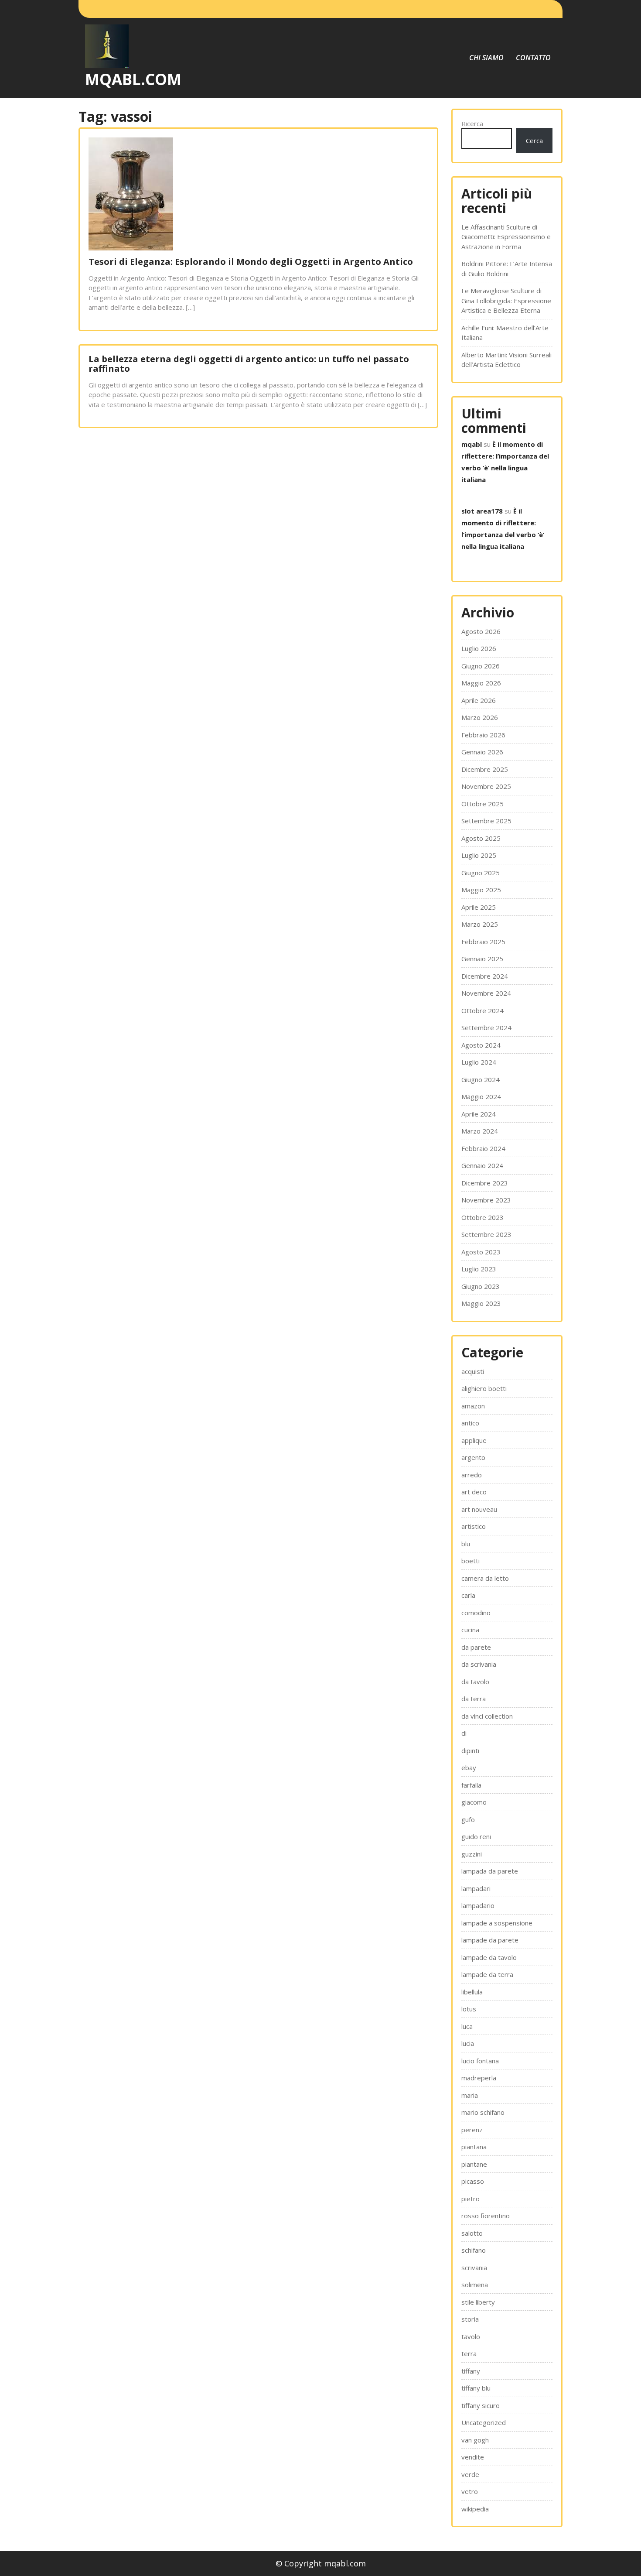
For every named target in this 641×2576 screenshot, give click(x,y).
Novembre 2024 (486, 993)
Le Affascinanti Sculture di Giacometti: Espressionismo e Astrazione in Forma (506, 237)
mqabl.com (133, 79)
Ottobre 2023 (482, 1217)
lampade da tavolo (489, 1957)
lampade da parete (490, 1940)
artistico (474, 1526)
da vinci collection (487, 1716)
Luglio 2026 (479, 648)
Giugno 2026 (481, 666)
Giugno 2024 (481, 1079)
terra (469, 2353)
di (464, 1733)
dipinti (470, 1750)
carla (468, 1595)
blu (466, 1544)
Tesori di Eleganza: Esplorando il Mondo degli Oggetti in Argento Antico (251, 262)
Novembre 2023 (486, 1200)
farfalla (471, 1785)
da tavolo (475, 1682)
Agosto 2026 (481, 631)
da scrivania (479, 1664)
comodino (476, 1613)
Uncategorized (484, 2422)
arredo (472, 1475)
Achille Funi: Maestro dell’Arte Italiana (505, 333)
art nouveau (479, 1509)
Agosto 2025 (481, 838)
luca (467, 2026)
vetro (470, 2491)
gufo (468, 1819)
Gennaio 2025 (482, 959)
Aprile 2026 (479, 700)
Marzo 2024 (480, 1131)
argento (473, 1457)
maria (470, 2095)
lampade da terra (487, 1974)
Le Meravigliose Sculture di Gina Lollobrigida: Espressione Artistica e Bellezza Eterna (506, 300)
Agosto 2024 (481, 1045)
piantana (474, 2147)
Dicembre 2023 (485, 1183)
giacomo (474, 1802)
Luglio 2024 (479, 1062)
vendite (473, 2457)
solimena (475, 2285)
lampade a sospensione (497, 1923)
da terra (474, 1699)
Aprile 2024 (479, 1114)
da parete (476, 1647)
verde (470, 2474)
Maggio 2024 (481, 1096)
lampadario (478, 1905)
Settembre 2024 (486, 1028)
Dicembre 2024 (485, 976)
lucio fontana (480, 2061)
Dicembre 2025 (485, 769)
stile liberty (478, 2302)
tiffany (471, 2371)
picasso (473, 2181)
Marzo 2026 (480, 717)
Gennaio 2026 (482, 752)
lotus (469, 2009)
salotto (472, 2233)
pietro (471, 2199)
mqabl (472, 444)
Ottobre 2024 (482, 1011)
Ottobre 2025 (482, 804)
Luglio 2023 (479, 1269)
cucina (470, 1630)
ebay (469, 1768)
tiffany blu (476, 2388)
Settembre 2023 (486, 1234)
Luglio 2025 (479, 855)
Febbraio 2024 (483, 1148)
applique (474, 1440)
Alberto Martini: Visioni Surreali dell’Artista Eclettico (506, 360)
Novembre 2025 (486, 786)
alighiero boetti (484, 1388)
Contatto (533, 58)
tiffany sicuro (481, 2405)
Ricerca (472, 123)
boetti (471, 1561)
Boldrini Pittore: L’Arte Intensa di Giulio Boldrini (507, 269)
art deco (474, 1492)
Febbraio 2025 (483, 942)
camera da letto (485, 1578)
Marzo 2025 (480, 924)
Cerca (534, 140)
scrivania (474, 2268)
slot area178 (482, 511)
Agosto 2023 (481, 1252)
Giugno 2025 (481, 873)
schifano (474, 2250)
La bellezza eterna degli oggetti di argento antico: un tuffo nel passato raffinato (249, 364)
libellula (472, 1992)
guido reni (476, 1836)
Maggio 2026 (481, 683)
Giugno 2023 (481, 1286)
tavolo (471, 2336)
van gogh (475, 2440)
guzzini (472, 1854)
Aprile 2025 (479, 907)
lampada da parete (490, 1871)
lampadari (476, 1888)
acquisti (473, 1371)
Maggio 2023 (481, 1303)
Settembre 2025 (486, 821)
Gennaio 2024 (482, 1165)
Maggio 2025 (481, 890)
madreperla (479, 2078)
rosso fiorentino (486, 2216)
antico (470, 1423)
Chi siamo (486, 58)
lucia (468, 2043)
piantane (474, 2164)
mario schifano (483, 2112)
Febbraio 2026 (483, 735)
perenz (472, 2130)
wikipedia (475, 2509)
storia (470, 2319)
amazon (473, 1406)
